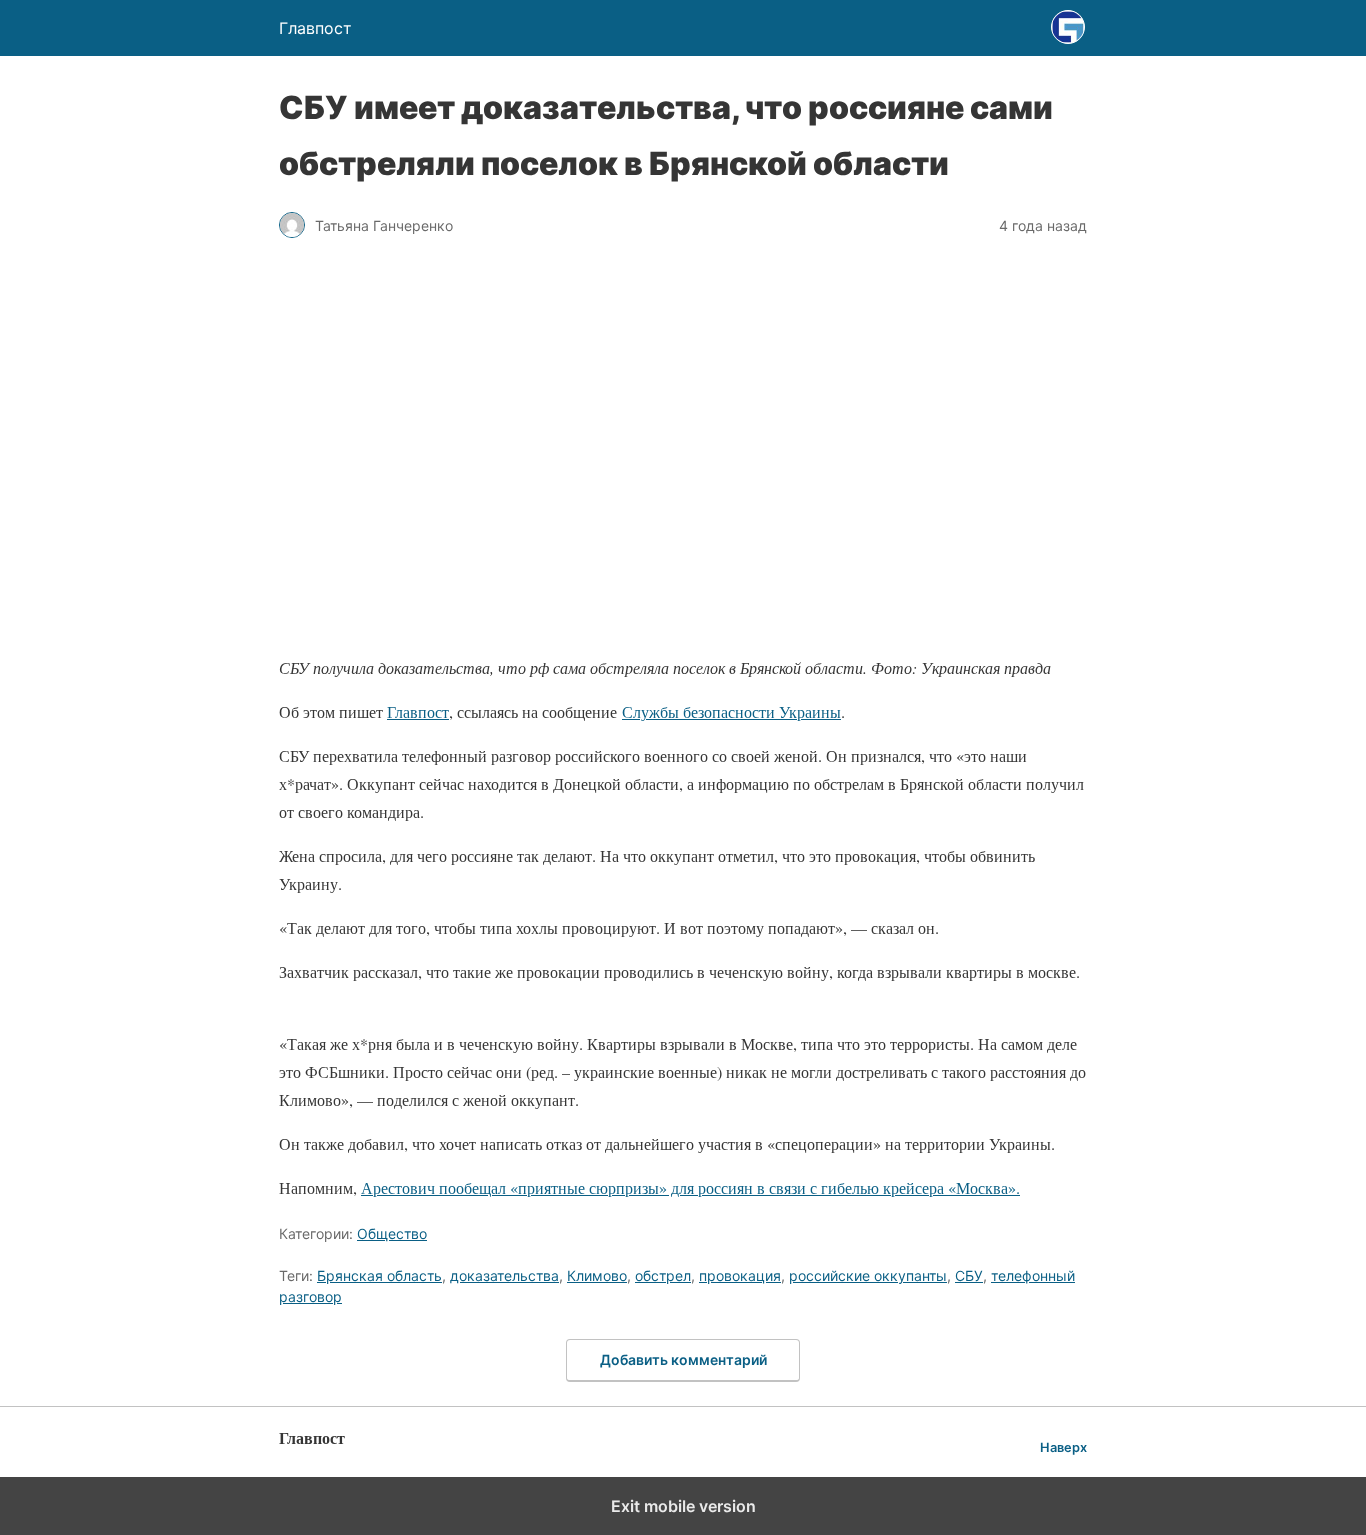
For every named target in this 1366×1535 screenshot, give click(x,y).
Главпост (418, 711)
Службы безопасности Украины (731, 711)
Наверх (1063, 1447)
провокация (740, 1275)
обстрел (663, 1275)
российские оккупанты (868, 1275)
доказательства (504, 1275)
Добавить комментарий (683, 1359)
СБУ (969, 1275)
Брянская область (379, 1275)
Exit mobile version (683, 1506)
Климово (597, 1275)
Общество (392, 1233)
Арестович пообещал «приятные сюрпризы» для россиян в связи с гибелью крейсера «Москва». (690, 1187)
